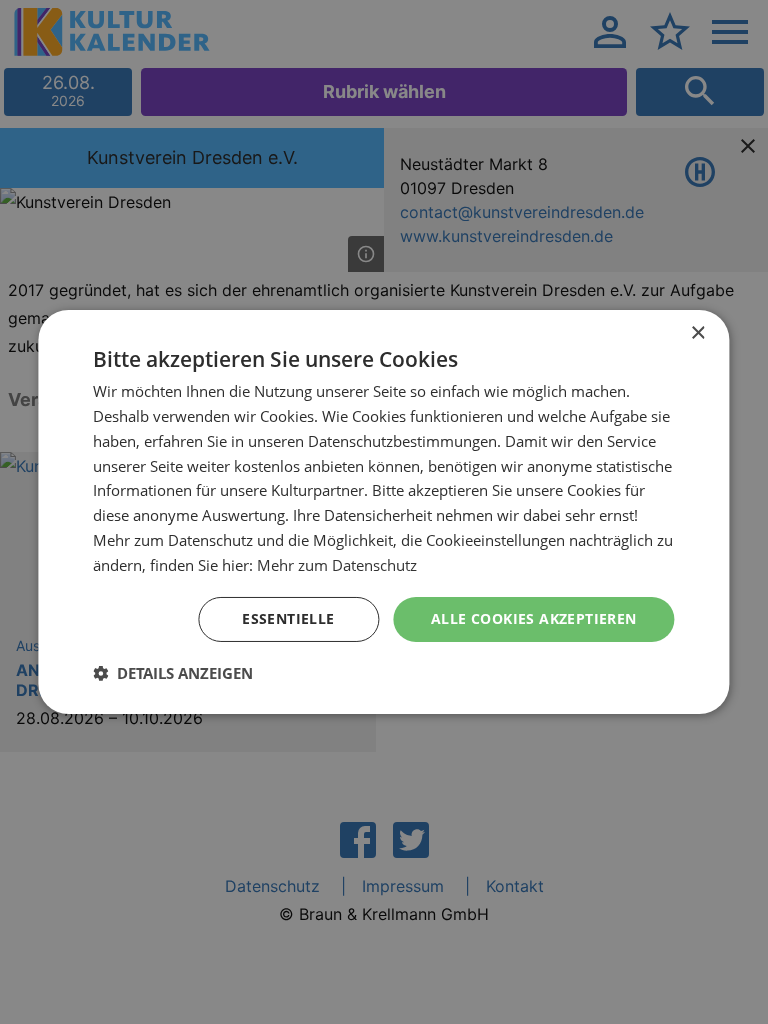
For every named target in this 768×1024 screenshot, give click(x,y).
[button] (173, 673)
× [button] (697, 333)
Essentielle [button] (288, 618)
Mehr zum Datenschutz (337, 565)
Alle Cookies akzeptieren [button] (534, 618)
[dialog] (383, 512)
